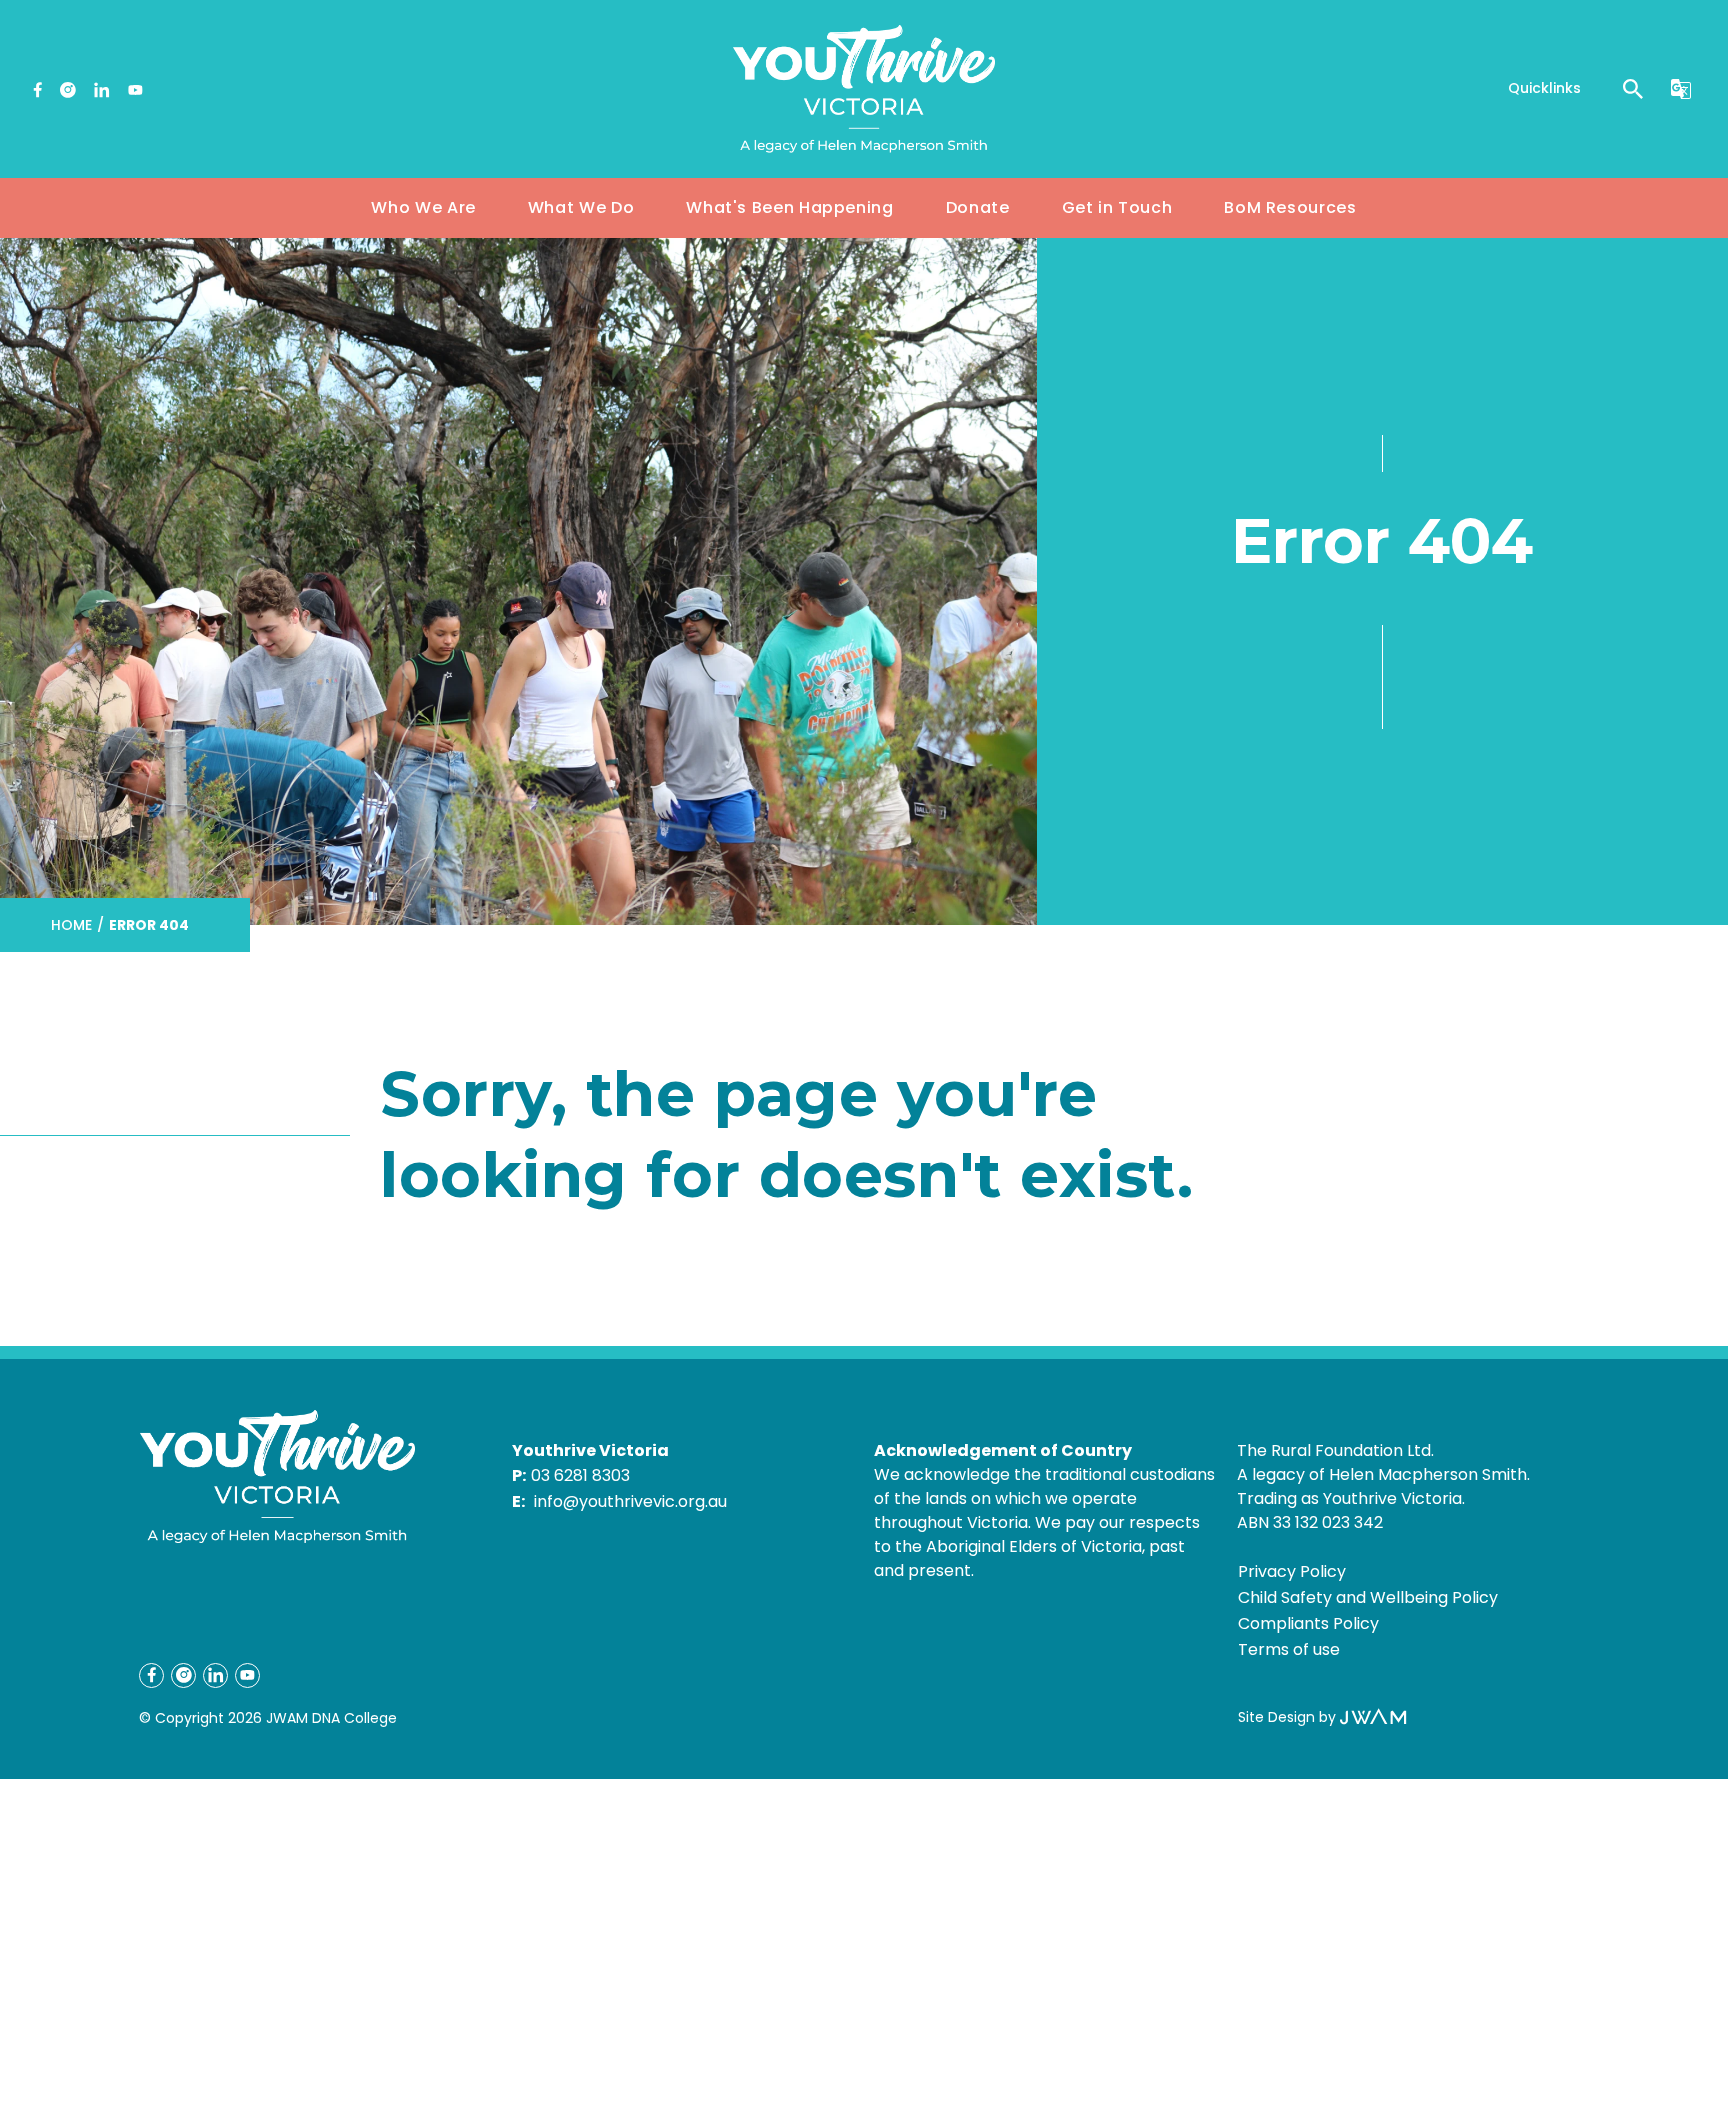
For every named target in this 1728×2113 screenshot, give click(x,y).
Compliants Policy (1308, 1623)
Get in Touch (1117, 207)
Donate (978, 207)
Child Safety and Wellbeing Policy (1368, 1597)
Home (71, 925)
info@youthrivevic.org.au (630, 1501)
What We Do (581, 207)
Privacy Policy (1292, 1571)
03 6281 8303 (580, 1475)
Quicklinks (1544, 88)
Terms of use (1289, 1649)
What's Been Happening (789, 207)
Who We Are (423, 207)
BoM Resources (1290, 207)
